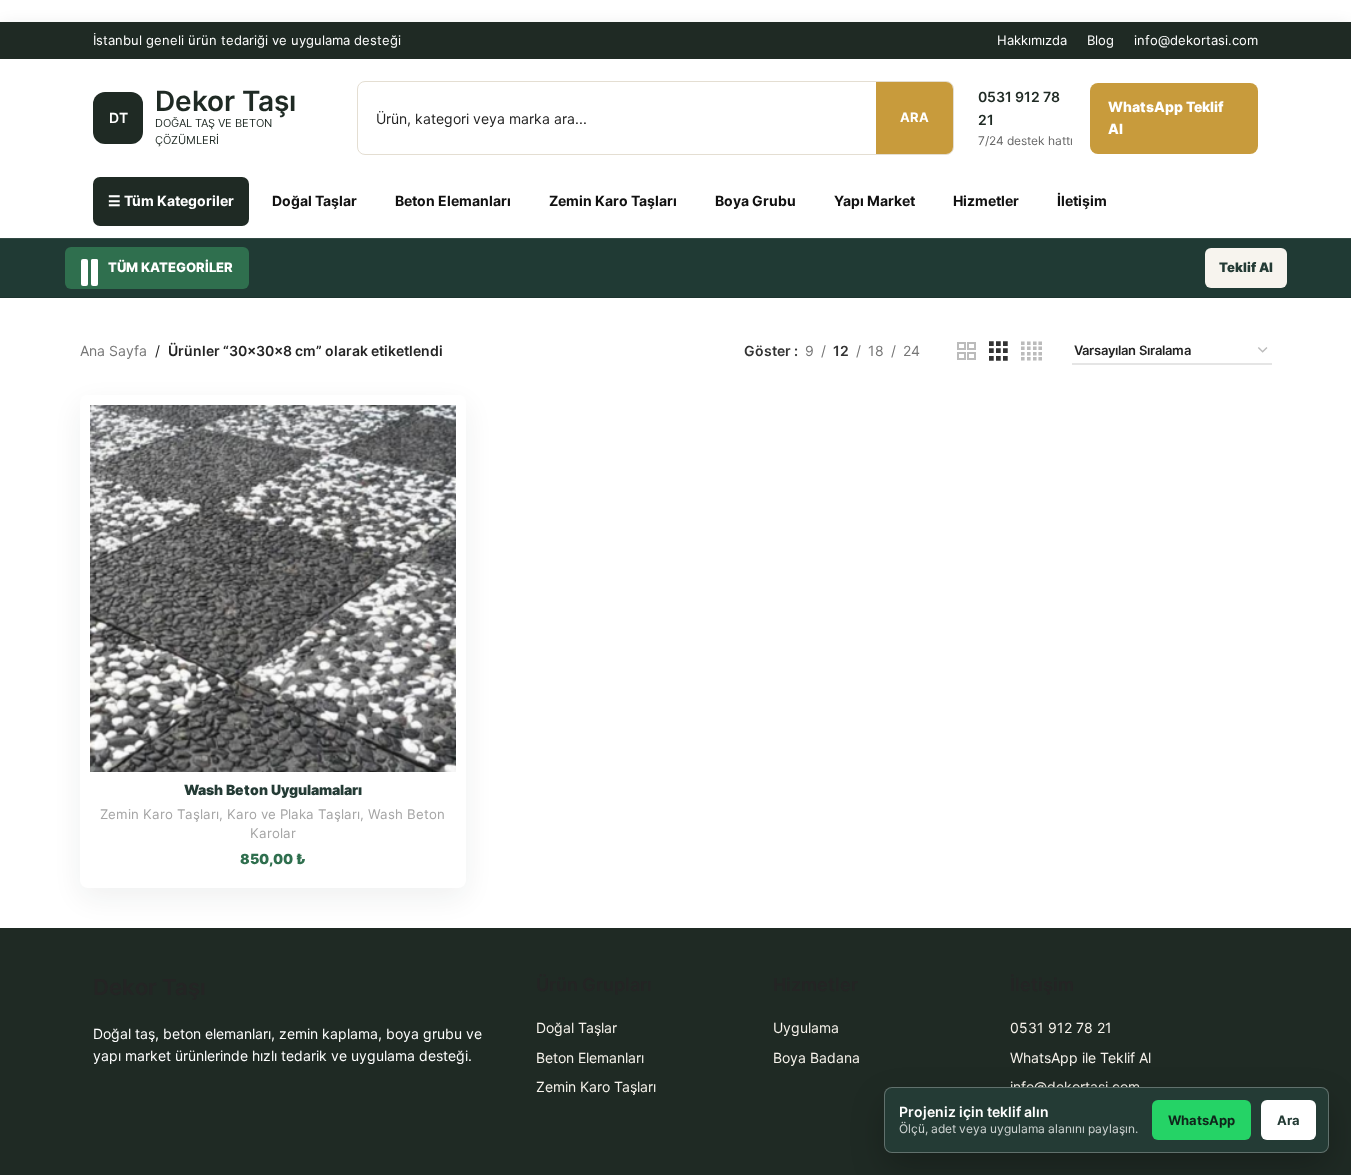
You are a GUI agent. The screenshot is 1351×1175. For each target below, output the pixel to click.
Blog (1100, 40)
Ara (914, 117)
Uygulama (806, 1027)
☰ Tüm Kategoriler (171, 200)
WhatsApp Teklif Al (1166, 117)
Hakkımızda (1032, 40)
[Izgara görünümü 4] (1031, 351)
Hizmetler (986, 200)
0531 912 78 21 (1061, 1027)
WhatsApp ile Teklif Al (1080, 1057)
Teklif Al (1246, 267)
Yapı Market (874, 200)
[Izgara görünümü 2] (966, 351)
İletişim (1082, 200)
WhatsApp (1201, 1120)
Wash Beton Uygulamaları (273, 789)
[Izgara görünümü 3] (998, 351)
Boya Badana (816, 1057)
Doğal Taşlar (314, 200)
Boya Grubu (755, 200)
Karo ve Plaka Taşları (293, 814)
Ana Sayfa (113, 350)
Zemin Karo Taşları (613, 200)
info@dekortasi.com (1196, 40)
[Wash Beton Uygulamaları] (273, 588)
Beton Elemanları (453, 200)
